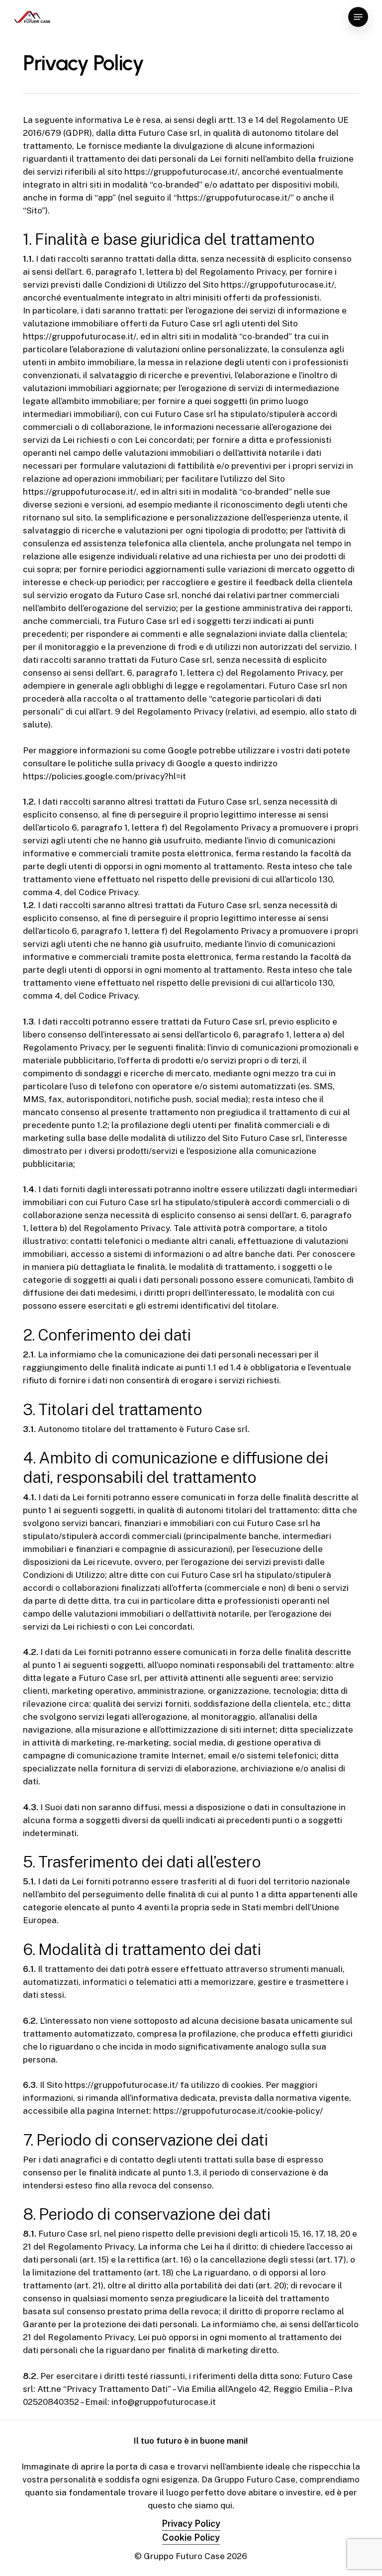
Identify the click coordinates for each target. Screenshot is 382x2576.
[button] (358, 17)
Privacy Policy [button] (191, 2524)
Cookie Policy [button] (191, 2537)
